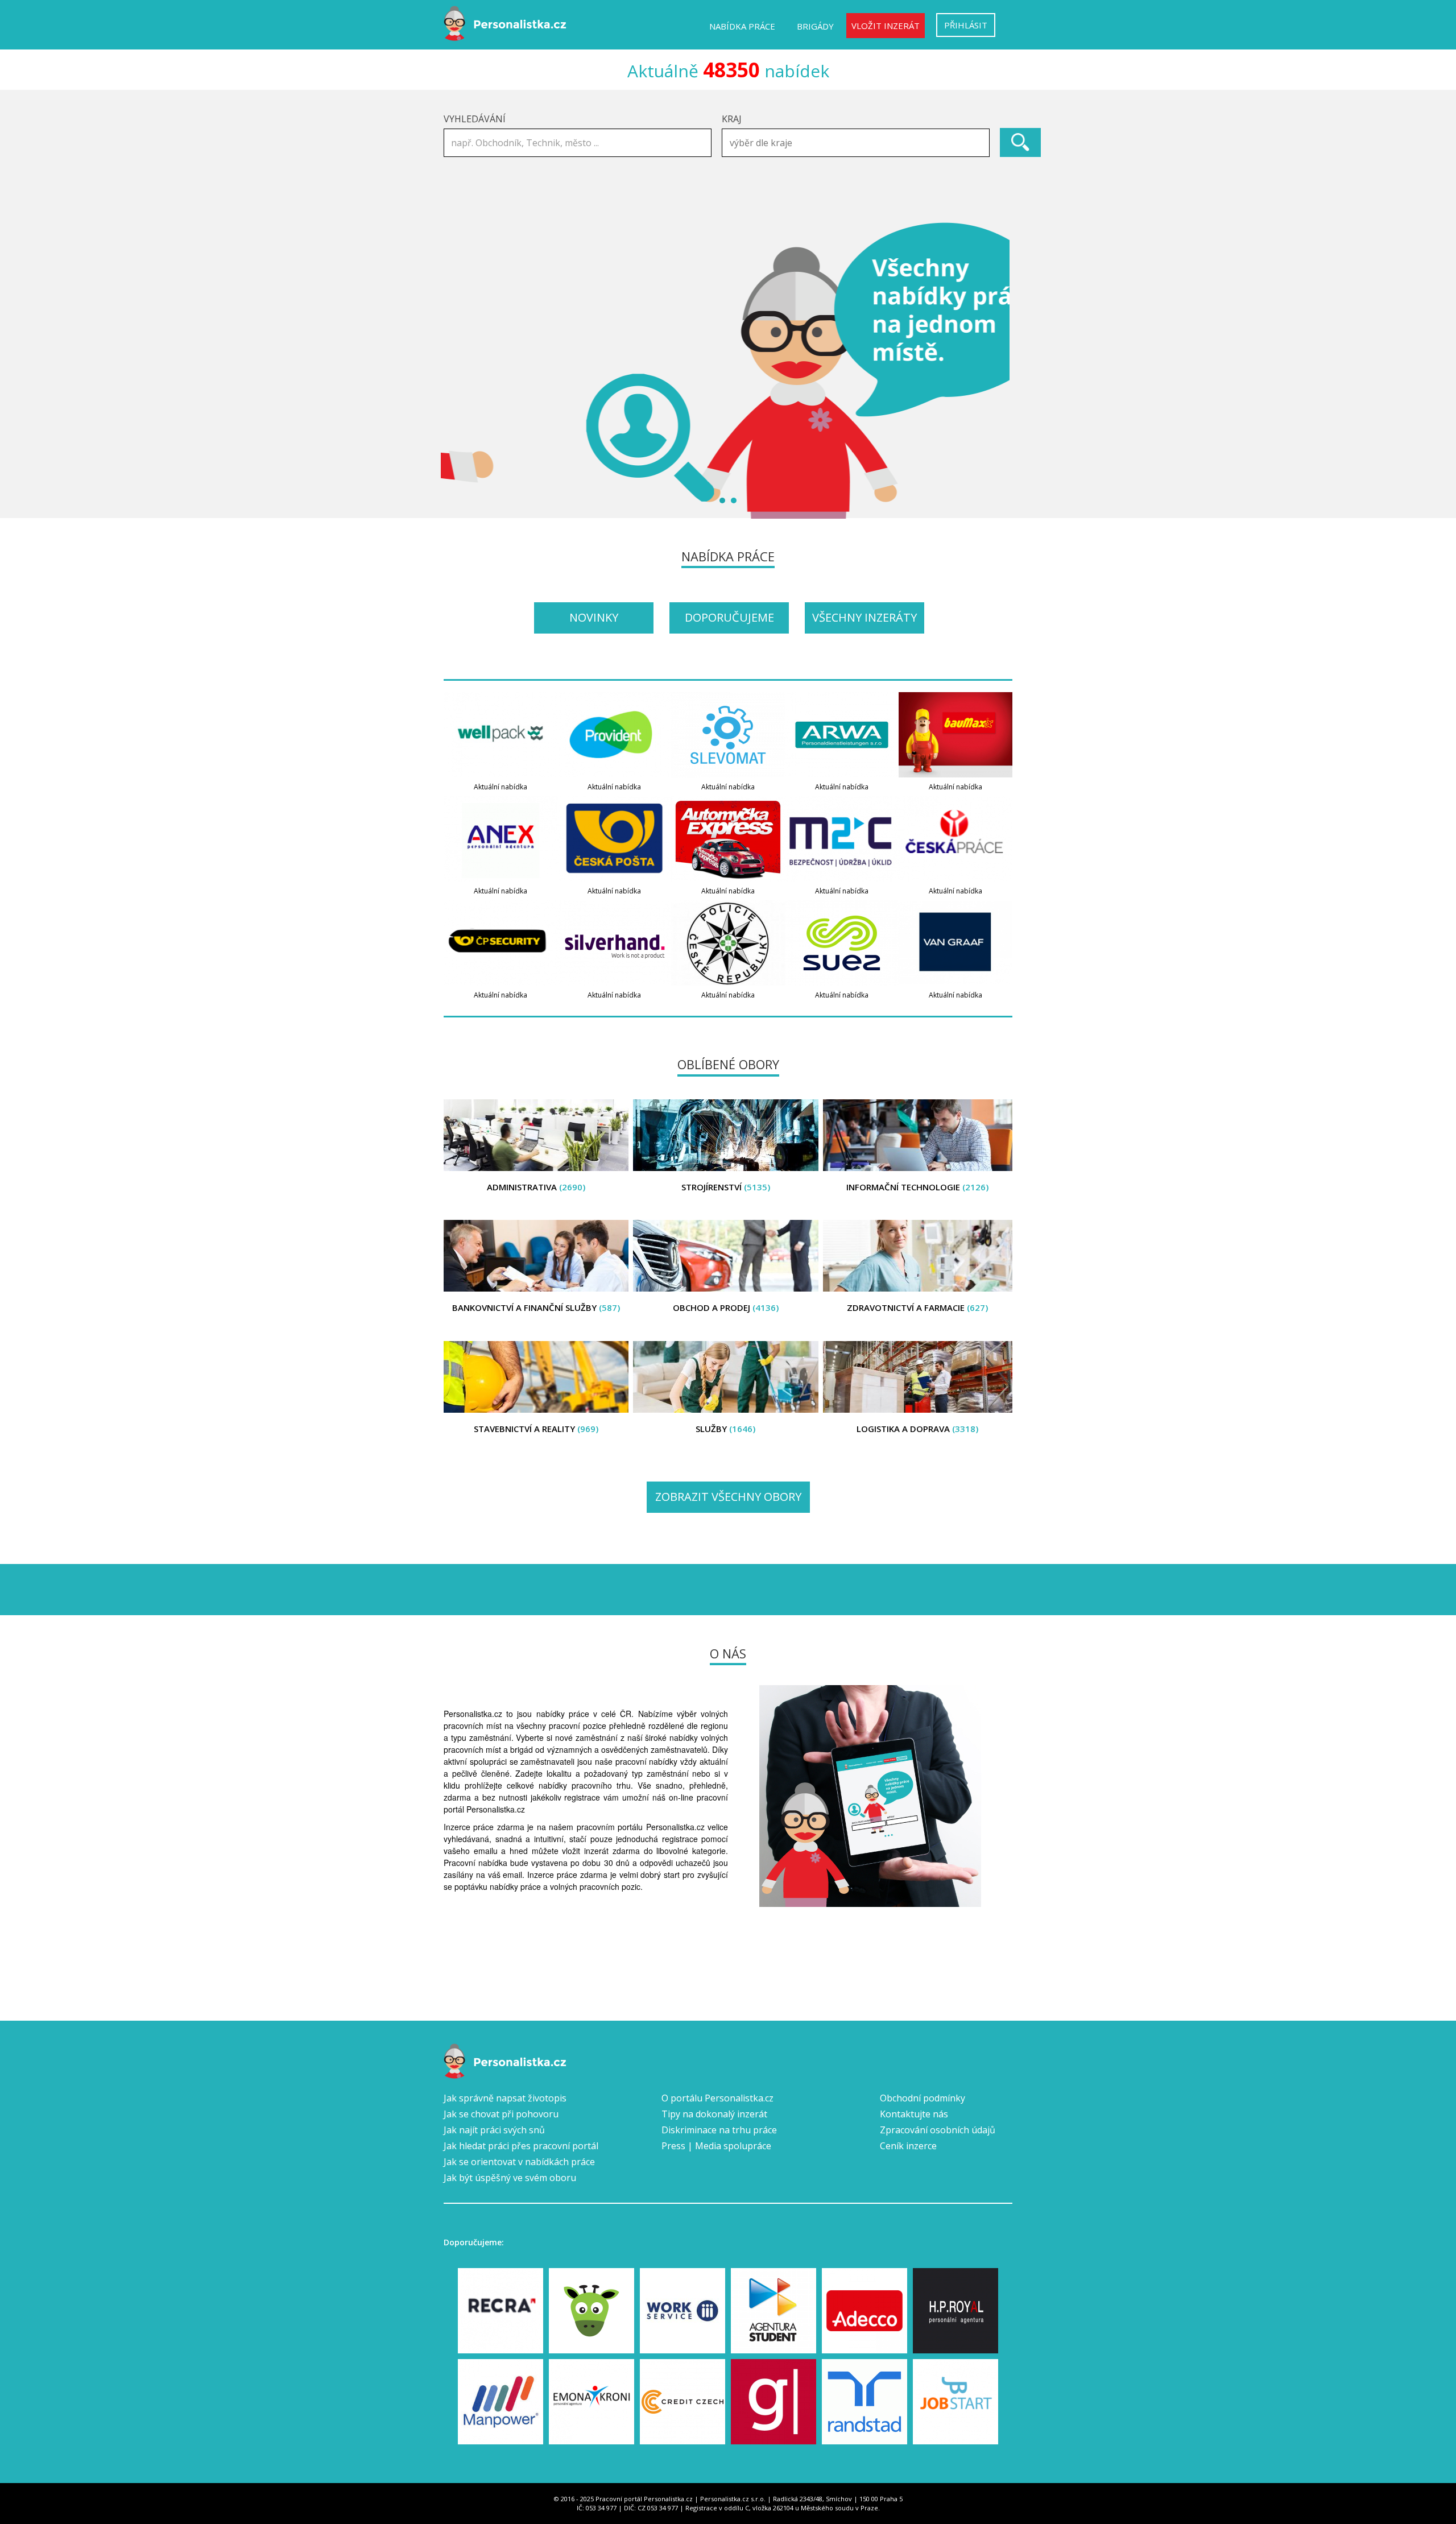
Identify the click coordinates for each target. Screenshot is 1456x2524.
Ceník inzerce (908, 2146)
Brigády (815, 26)
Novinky (594, 617)
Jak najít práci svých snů (494, 2130)
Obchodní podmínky (923, 2098)
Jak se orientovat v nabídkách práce (519, 2162)
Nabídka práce (742, 26)
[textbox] (859, 143)
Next (998, 370)
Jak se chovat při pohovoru (501, 2114)
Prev (458, 370)
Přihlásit (966, 25)
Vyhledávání (475, 119)
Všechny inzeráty (864, 617)
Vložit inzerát (886, 26)
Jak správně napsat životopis (505, 2098)
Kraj (732, 119)
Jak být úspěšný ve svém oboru (510, 2178)
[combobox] (856, 143)
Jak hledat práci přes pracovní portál (521, 2146)
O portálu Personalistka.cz (717, 2098)
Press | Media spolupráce (716, 2146)
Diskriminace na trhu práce (719, 2130)
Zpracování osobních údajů (938, 2130)
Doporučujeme (729, 617)
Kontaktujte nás (914, 2114)
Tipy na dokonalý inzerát (714, 2114)
